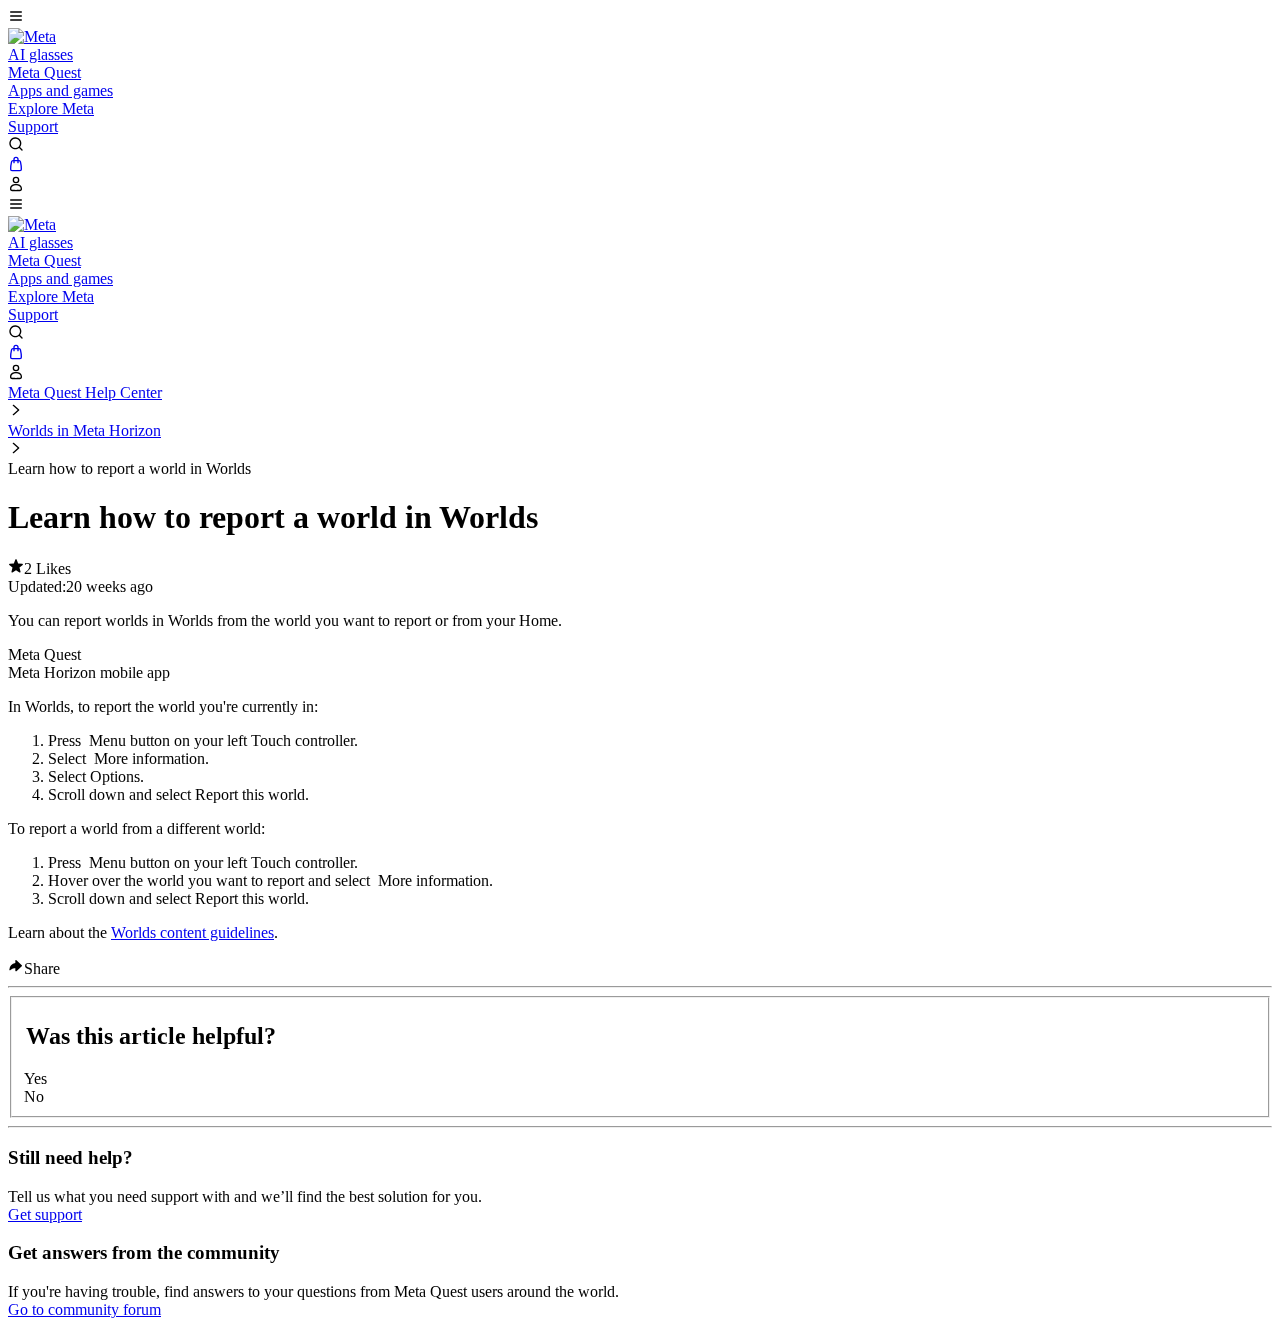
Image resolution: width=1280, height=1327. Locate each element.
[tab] (640, 655)
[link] (32, 36)
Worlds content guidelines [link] (192, 932)
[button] (640, 18)
